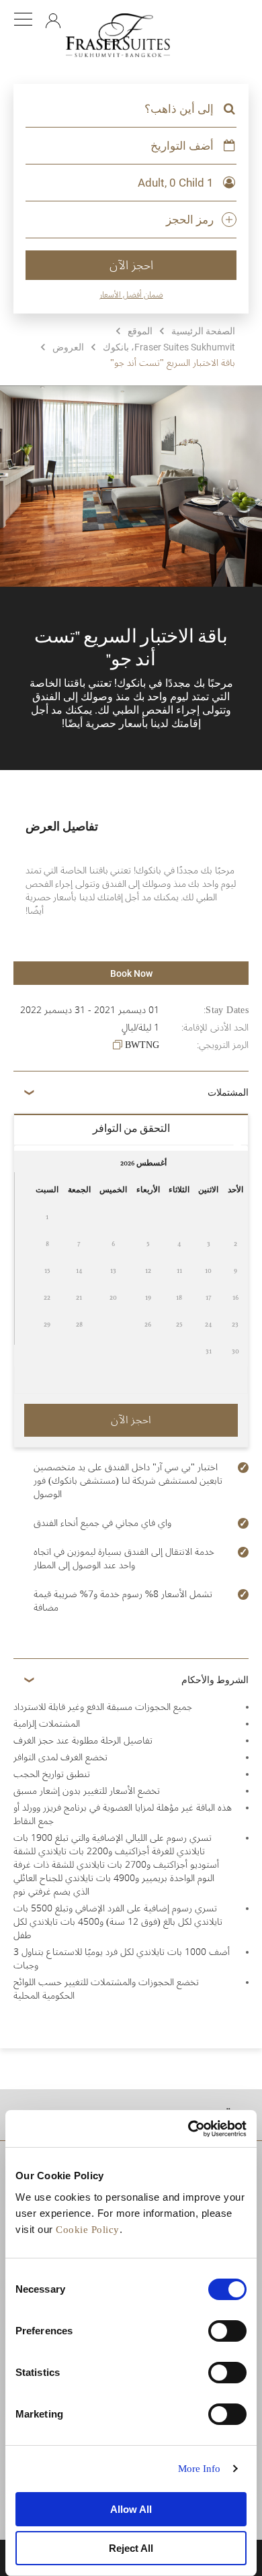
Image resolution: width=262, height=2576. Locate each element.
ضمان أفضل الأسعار (131, 295)
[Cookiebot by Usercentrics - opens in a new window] (188, 2129)
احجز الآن (131, 265)
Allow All (131, 2509)
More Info (200, 2469)
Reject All (131, 2548)
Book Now (131, 973)
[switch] (227, 2331)
